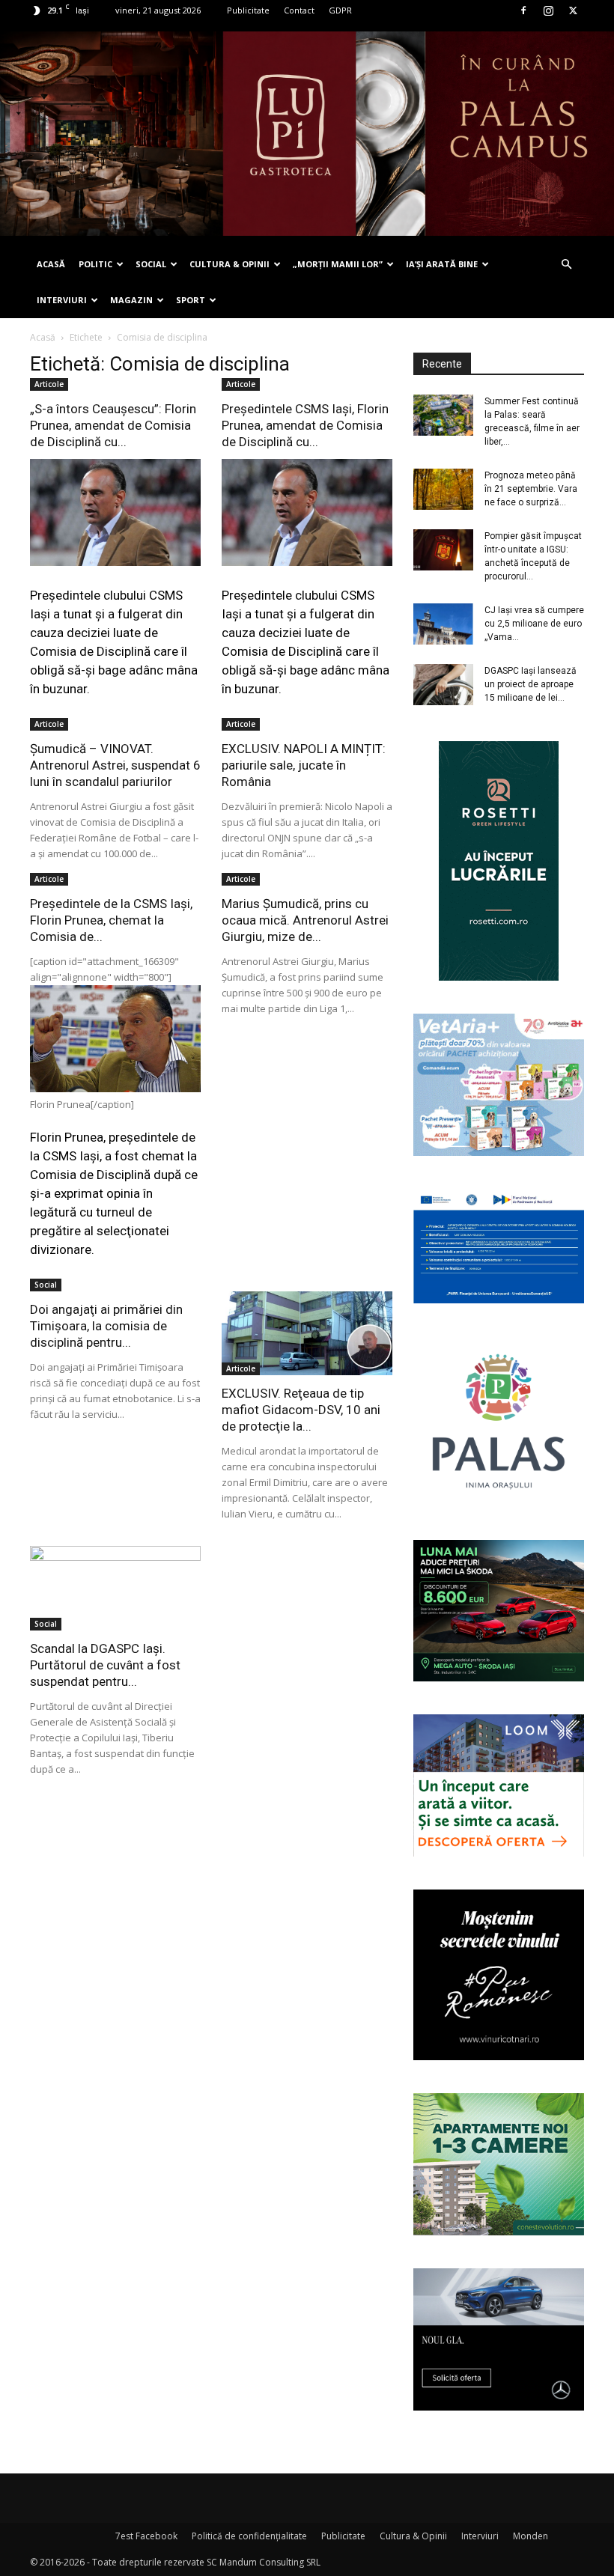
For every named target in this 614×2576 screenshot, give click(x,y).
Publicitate (248, 10)
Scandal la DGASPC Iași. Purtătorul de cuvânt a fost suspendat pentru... (105, 1665)
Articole (49, 384)
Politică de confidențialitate (249, 2536)
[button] (566, 265)
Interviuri (480, 2536)
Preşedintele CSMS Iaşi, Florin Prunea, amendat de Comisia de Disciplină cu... (305, 425)
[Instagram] (548, 10)
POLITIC (95, 264)
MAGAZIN (131, 300)
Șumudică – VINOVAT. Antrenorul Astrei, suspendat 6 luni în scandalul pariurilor (115, 765)
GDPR (340, 10)
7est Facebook (146, 2536)
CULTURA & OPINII (230, 264)
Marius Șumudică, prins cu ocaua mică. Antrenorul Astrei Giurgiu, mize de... (305, 920)
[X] (573, 10)
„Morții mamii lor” (338, 264)
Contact (299, 10)
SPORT (191, 300)
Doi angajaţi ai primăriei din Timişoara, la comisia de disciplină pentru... (106, 1326)
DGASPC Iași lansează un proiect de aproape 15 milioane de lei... (531, 684)
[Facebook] (523, 10)
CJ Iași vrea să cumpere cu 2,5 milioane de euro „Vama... (534, 624)
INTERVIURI (62, 300)
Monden (531, 2536)
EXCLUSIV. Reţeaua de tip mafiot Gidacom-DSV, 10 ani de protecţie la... (301, 1410)
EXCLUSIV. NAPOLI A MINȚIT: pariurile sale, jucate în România (304, 765)
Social (46, 1285)
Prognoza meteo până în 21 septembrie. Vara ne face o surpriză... (531, 489)
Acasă (43, 337)
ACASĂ (51, 264)
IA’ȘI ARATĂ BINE (442, 264)
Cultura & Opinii (413, 2536)
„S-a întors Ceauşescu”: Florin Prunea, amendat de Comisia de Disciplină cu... (113, 425)
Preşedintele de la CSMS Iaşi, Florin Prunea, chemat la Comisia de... (111, 920)
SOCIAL (151, 264)
